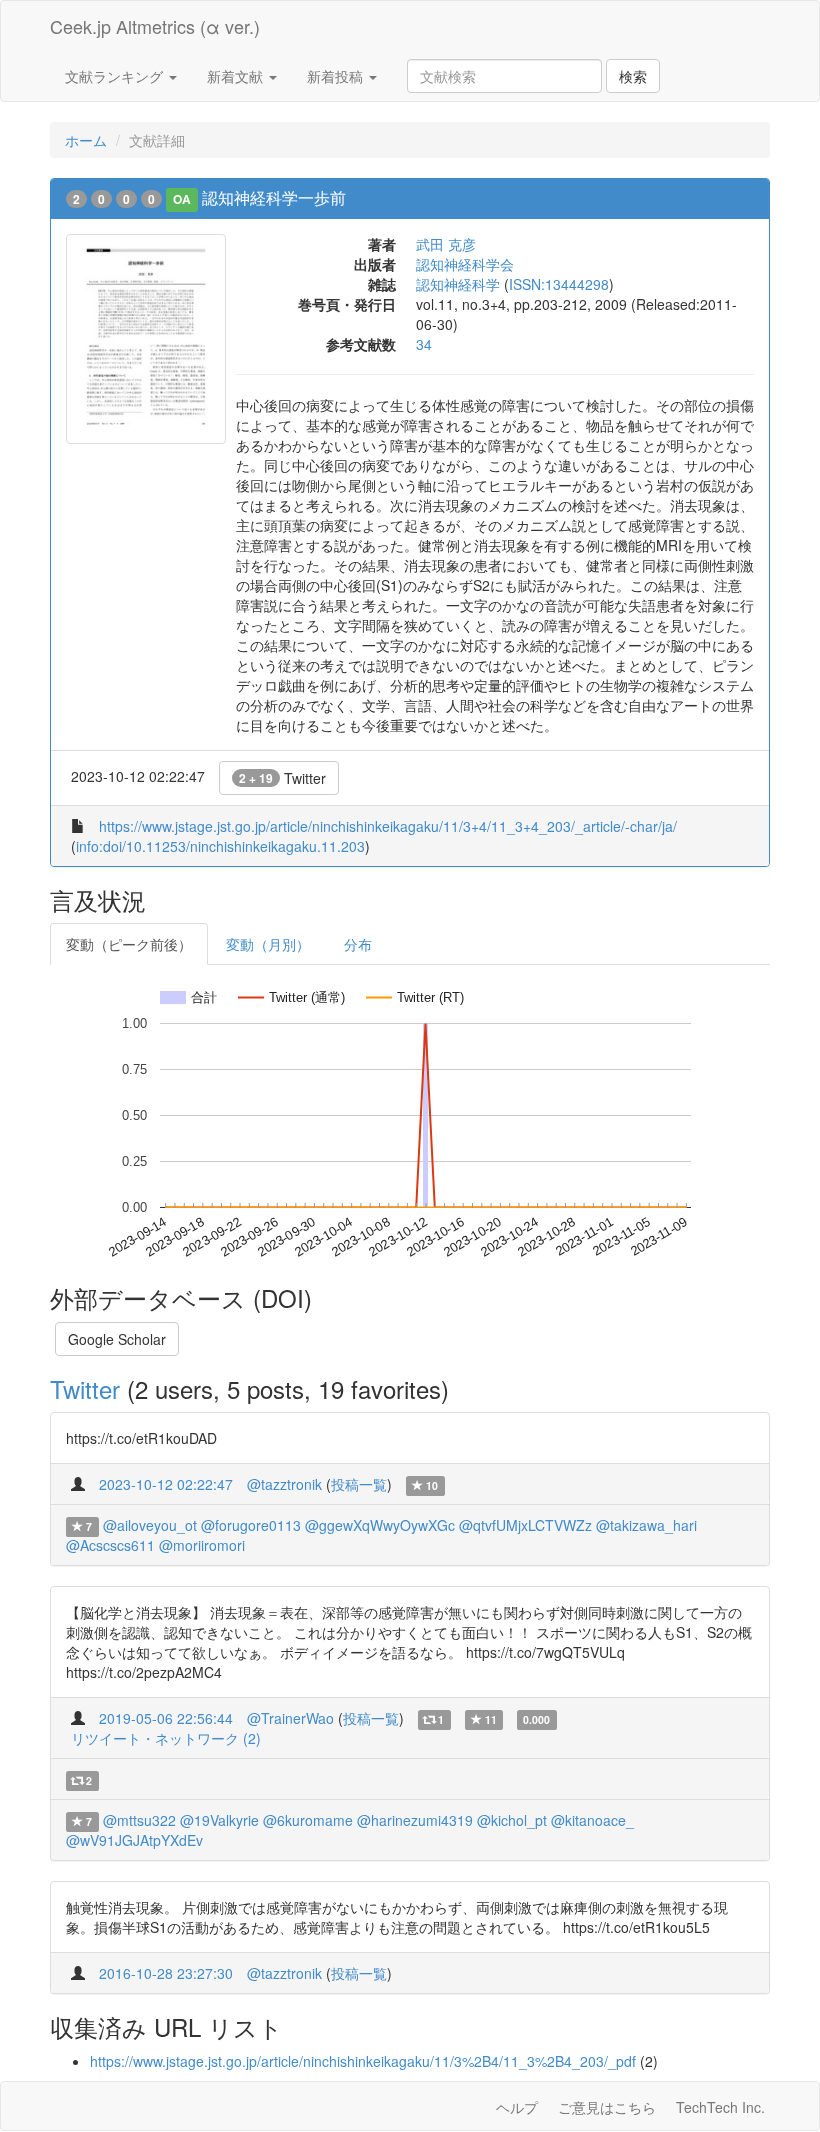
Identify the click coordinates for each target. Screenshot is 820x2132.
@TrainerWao (290, 1718)
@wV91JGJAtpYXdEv (134, 1840)
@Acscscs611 (110, 1545)
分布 (358, 944)
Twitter (282, 778)
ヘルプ (517, 2107)
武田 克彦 (446, 244)
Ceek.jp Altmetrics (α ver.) (155, 26)
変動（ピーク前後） (129, 944)
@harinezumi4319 (415, 1820)
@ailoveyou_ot (150, 1525)
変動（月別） (268, 944)
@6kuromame (308, 1820)
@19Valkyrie (219, 1820)
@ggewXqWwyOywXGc (380, 1525)
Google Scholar (117, 1339)
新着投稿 (337, 76)
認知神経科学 (458, 284)
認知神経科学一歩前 (274, 197)
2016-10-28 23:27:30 (166, 1973)
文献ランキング (116, 76)
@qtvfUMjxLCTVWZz (525, 1525)
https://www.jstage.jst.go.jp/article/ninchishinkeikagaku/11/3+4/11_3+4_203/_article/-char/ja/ (388, 826)
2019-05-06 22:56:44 (166, 1718)
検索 (633, 76)
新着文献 (237, 76)
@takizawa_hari (646, 1525)
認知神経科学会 (465, 264)
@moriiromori (202, 1545)
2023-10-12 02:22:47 (166, 1484)
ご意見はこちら (607, 2107)
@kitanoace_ (592, 1820)
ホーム (86, 140)
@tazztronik (284, 1484)
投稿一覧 (359, 1484)
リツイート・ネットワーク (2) (166, 1738)
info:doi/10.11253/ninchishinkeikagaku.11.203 (220, 846)
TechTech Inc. (720, 2107)
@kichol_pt (512, 1820)
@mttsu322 (139, 1820)
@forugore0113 (251, 1525)
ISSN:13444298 (559, 284)
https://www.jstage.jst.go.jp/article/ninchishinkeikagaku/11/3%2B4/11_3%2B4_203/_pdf (363, 2061)
